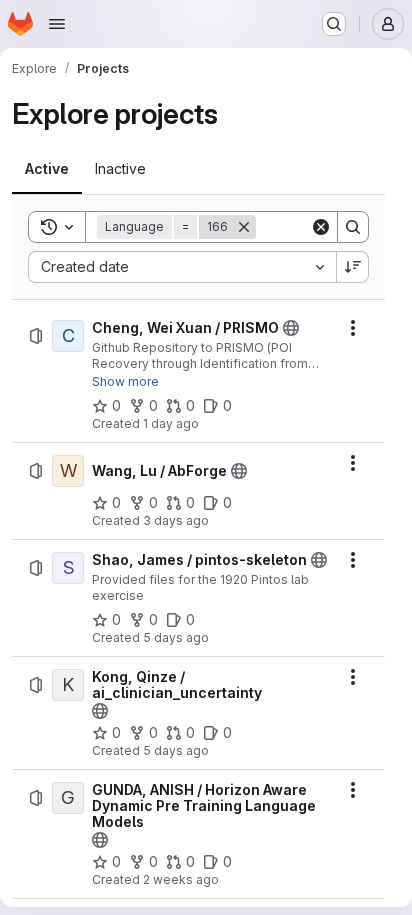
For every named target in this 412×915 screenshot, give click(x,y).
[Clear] (321, 227)
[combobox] (182, 267)
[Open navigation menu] (57, 24)
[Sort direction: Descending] (353, 267)
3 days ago (176, 520)
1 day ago (171, 423)
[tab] (47, 169)
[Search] (353, 227)
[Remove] (244, 227)
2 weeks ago (181, 879)
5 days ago (176, 637)
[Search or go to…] (334, 24)
